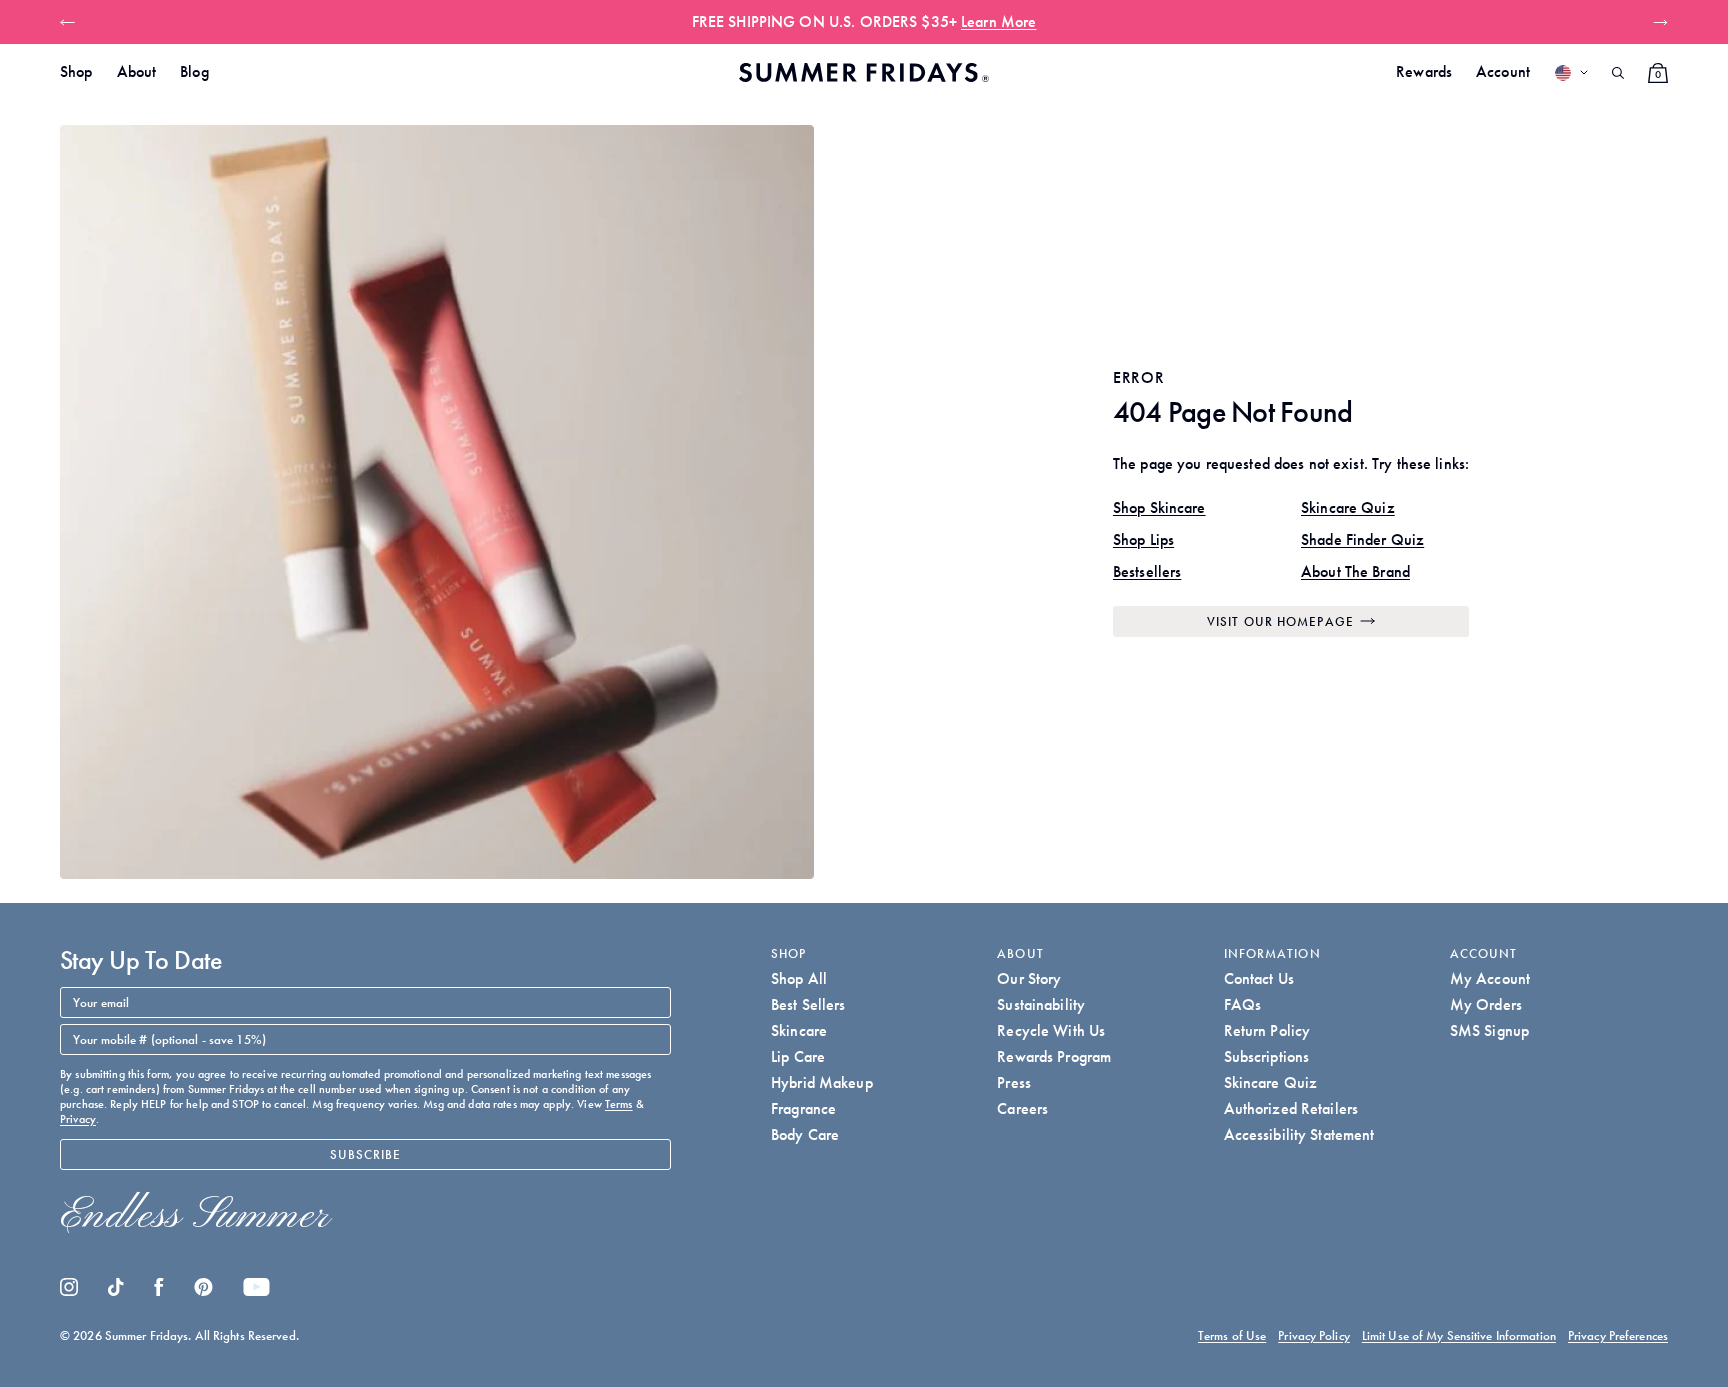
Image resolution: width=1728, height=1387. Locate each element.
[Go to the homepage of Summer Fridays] (864, 72)
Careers (1022, 1108)
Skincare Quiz (1348, 507)
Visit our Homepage (1280, 621)
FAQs (1243, 1004)
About (137, 71)
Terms (619, 1104)
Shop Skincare (1159, 507)
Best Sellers (808, 1004)
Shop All (799, 978)
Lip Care (798, 1056)
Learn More (1096, 21)
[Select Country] (1571, 73)
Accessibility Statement (1299, 1134)
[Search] (1618, 73)
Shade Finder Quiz (1362, 539)
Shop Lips (1143, 539)
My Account (1490, 978)
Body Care (805, 1134)
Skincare (799, 1030)
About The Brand (1355, 571)
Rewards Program (1054, 1056)
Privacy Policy (1314, 1335)
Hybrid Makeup (822, 1082)
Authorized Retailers (1291, 1108)
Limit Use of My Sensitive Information (1459, 1335)
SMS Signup (1489, 1030)
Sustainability (1041, 1004)
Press (1014, 1082)
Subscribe (366, 1154)
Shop (76, 71)
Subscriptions (1267, 1056)
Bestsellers (1147, 571)
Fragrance (803, 1108)
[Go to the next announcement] (1656, 22)
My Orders (1486, 1004)
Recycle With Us (1051, 1030)
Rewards (1424, 71)
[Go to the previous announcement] (71, 22)
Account (1503, 71)
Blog (194, 71)
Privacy (78, 1119)
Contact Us (1259, 978)
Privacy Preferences (1618, 1335)
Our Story (1029, 978)
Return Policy (1267, 1030)
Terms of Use (1232, 1335)
